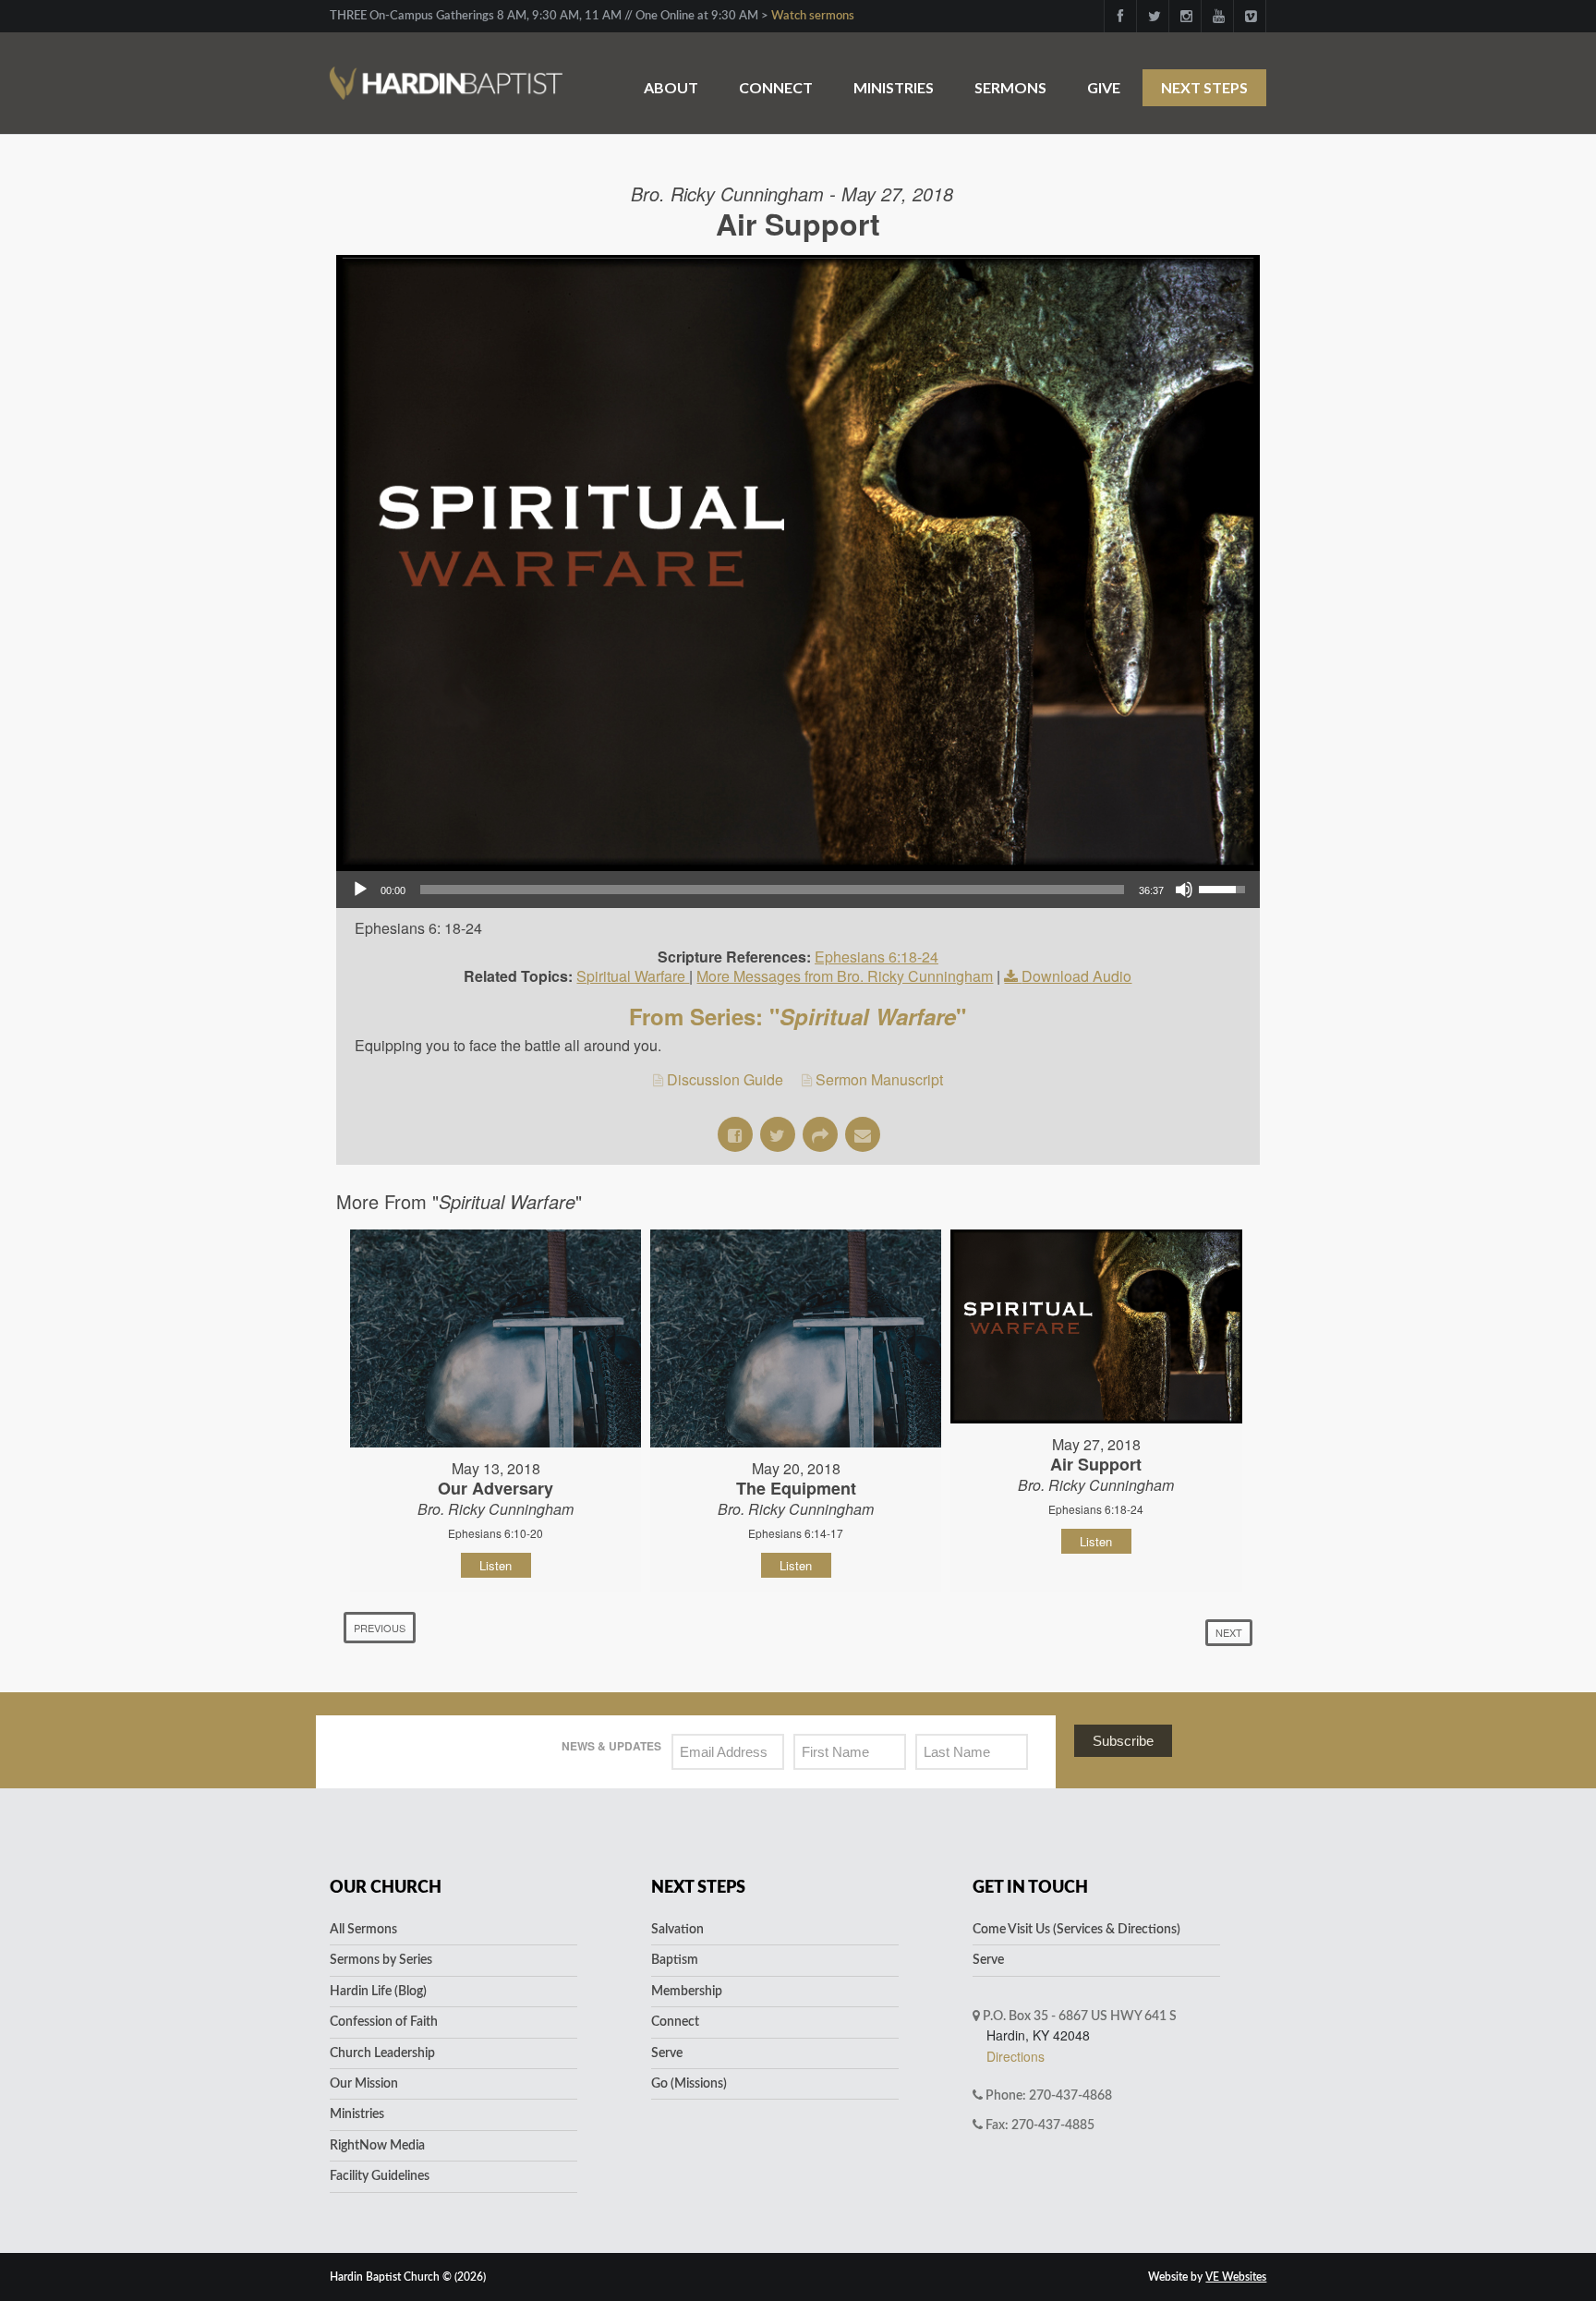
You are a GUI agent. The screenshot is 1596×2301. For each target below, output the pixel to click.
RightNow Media (377, 2146)
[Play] (360, 890)
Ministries (894, 87)
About (671, 87)
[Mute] (1184, 890)
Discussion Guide (725, 1079)
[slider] (772, 890)
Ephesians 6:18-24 (877, 957)
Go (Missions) (689, 2084)
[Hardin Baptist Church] (446, 73)
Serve (667, 2053)
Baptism (675, 1960)
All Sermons (363, 1930)
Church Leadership (382, 2053)
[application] (798, 890)
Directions (1016, 2056)
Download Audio (1076, 976)
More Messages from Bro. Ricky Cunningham (845, 976)
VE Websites (1236, 2277)
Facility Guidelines (380, 2176)
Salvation (677, 1930)
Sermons (1010, 87)
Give (1104, 87)
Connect (776, 87)
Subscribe (1123, 1741)
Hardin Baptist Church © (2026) (408, 2277)
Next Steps (1204, 87)
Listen (496, 1565)
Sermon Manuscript (879, 1079)
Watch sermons (813, 16)
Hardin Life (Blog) (378, 1992)
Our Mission (364, 2084)
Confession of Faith (384, 2022)
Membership (687, 1992)
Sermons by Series (381, 1960)
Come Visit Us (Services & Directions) (1076, 1930)
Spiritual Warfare (633, 976)
